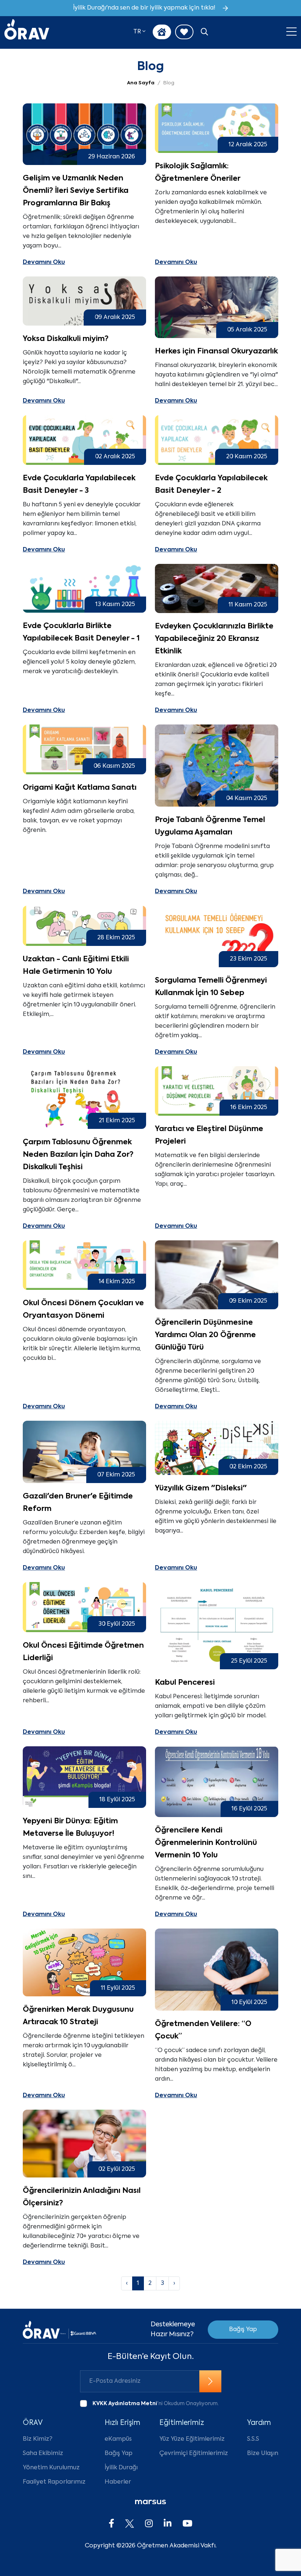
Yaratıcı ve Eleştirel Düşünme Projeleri (209, 1135)
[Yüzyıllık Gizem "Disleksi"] (217, 1448)
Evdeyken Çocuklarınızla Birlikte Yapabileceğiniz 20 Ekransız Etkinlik (214, 639)
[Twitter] (130, 2524)
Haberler (118, 2482)
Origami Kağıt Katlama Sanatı (80, 788)
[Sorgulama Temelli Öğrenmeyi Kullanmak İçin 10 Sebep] (217, 936)
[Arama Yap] (204, 33)
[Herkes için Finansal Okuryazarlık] (217, 307)
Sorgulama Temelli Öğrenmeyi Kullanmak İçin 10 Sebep (211, 987)
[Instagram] (149, 2524)
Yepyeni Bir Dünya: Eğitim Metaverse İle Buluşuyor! (70, 1828)
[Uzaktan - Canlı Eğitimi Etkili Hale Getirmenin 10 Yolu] (84, 926)
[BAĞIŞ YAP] (162, 32)
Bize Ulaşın (263, 2454)
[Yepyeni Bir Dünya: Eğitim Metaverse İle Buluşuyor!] (84, 1777)
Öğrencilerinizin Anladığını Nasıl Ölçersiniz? (82, 2197)
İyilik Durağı (121, 2468)
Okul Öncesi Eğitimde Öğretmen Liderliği (83, 1652)
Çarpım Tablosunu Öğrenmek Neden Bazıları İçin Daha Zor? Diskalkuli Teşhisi (78, 1155)
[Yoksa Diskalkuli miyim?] (84, 301)
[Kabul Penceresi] (217, 1625)
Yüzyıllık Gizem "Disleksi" (201, 1489)
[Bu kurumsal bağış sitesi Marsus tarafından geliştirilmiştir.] (150, 2502)
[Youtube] (187, 2524)
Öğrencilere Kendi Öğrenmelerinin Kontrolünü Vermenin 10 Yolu (206, 1843)
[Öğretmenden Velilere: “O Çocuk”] (217, 1970)
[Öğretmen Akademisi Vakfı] (27, 32)
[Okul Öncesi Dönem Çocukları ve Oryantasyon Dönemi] (84, 1265)
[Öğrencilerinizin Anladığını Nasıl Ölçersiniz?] (84, 2144)
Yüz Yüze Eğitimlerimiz (192, 2439)
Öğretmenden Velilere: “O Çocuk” (203, 2030)
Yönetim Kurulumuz (51, 2468)
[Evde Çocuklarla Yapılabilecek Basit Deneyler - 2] (217, 440)
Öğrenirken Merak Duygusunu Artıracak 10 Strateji (78, 2016)
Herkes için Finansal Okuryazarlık (216, 352)
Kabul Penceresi (185, 1683)
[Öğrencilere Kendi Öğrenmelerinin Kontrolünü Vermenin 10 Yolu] (217, 1782)
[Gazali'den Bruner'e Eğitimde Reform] (84, 1452)
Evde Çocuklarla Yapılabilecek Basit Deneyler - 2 (211, 485)
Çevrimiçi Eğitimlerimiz (194, 2454)
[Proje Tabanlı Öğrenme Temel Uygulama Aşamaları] (217, 766)
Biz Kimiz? (38, 2439)
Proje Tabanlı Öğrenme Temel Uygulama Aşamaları (210, 826)
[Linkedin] (168, 2524)
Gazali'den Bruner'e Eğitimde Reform (78, 1503)
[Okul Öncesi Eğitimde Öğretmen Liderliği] (84, 1607)
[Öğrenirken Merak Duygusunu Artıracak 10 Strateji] (84, 1962)
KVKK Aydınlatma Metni (125, 2404)
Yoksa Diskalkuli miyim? (66, 339)
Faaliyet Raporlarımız (54, 2482)
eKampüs (118, 2439)
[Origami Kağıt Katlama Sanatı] (84, 749)
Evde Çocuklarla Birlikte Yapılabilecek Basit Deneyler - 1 (81, 632)
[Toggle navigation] (291, 32)
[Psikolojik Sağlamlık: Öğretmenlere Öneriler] (217, 128)
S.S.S (253, 2439)
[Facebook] (111, 2524)
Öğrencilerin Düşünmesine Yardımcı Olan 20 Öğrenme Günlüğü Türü (205, 1335)
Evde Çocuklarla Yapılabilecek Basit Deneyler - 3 (79, 485)
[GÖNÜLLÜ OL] (184, 32)
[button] (139, 32)
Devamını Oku (44, 263)
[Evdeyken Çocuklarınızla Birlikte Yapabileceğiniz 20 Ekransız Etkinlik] (217, 588)
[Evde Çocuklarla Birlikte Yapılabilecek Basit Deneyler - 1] (84, 588)
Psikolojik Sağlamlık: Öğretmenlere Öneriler (198, 173)
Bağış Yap (243, 2330)
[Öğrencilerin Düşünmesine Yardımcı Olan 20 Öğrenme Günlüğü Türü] (217, 1275)
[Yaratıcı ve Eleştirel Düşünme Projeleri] (217, 1091)
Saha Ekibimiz (43, 2454)
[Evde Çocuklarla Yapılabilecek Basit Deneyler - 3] (84, 440)
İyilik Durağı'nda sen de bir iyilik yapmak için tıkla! (144, 8)
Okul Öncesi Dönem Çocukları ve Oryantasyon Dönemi (83, 1310)
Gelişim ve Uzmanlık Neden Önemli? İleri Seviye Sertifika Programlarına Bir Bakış (76, 191)
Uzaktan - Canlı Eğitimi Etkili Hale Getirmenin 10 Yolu (76, 966)
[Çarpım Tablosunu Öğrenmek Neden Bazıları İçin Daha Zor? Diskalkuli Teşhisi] (84, 1098)
